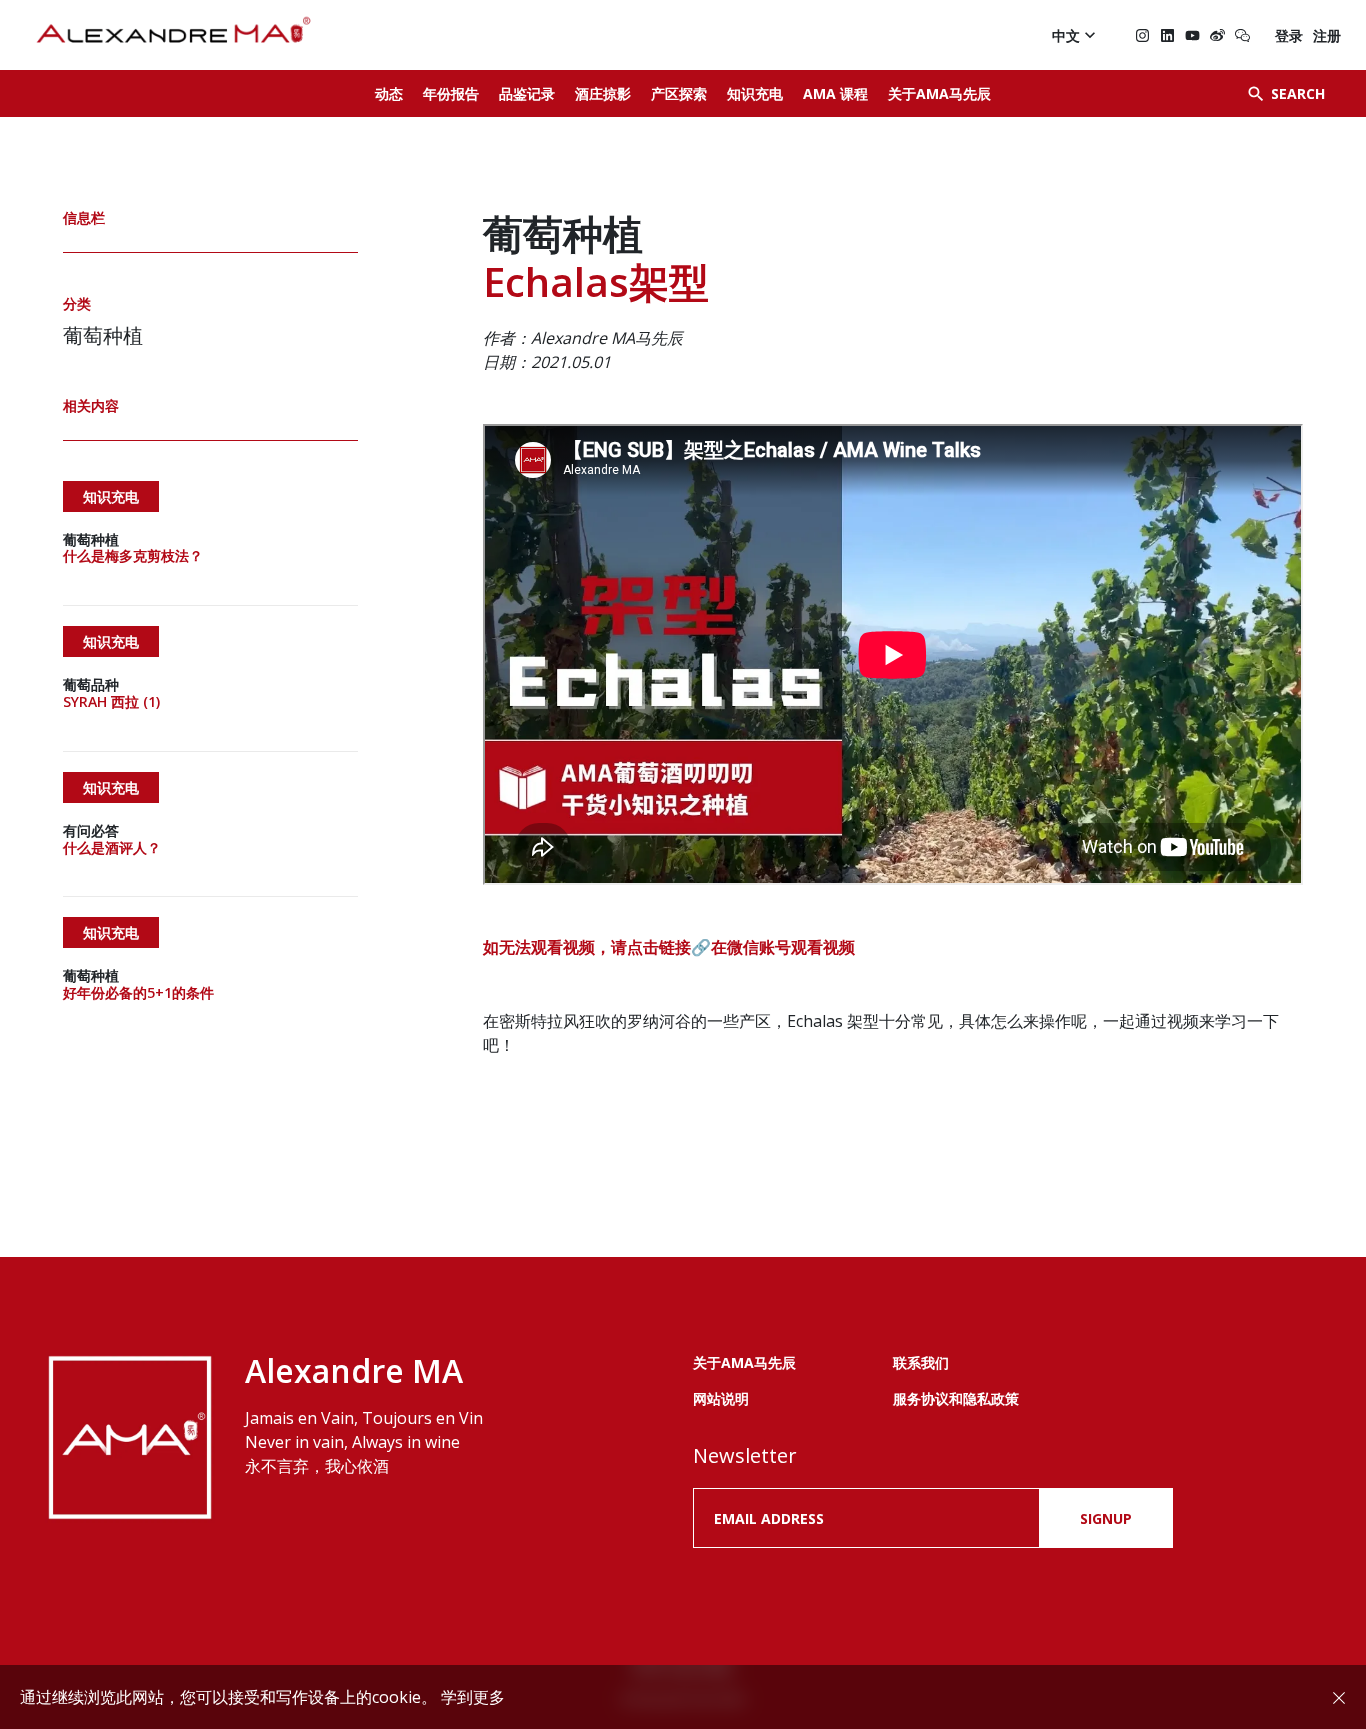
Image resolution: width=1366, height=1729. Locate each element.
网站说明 (721, 1398)
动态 (389, 93)
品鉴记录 (527, 93)
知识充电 (755, 93)
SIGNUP (1106, 1518)
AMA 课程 (835, 93)
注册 (1327, 35)
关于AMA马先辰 (939, 93)
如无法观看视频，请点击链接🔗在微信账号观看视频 (669, 947)
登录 (1289, 35)
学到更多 (473, 1697)
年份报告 (451, 93)
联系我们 (921, 1362)
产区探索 (679, 93)
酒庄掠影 (603, 93)
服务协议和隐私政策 (956, 1398)
